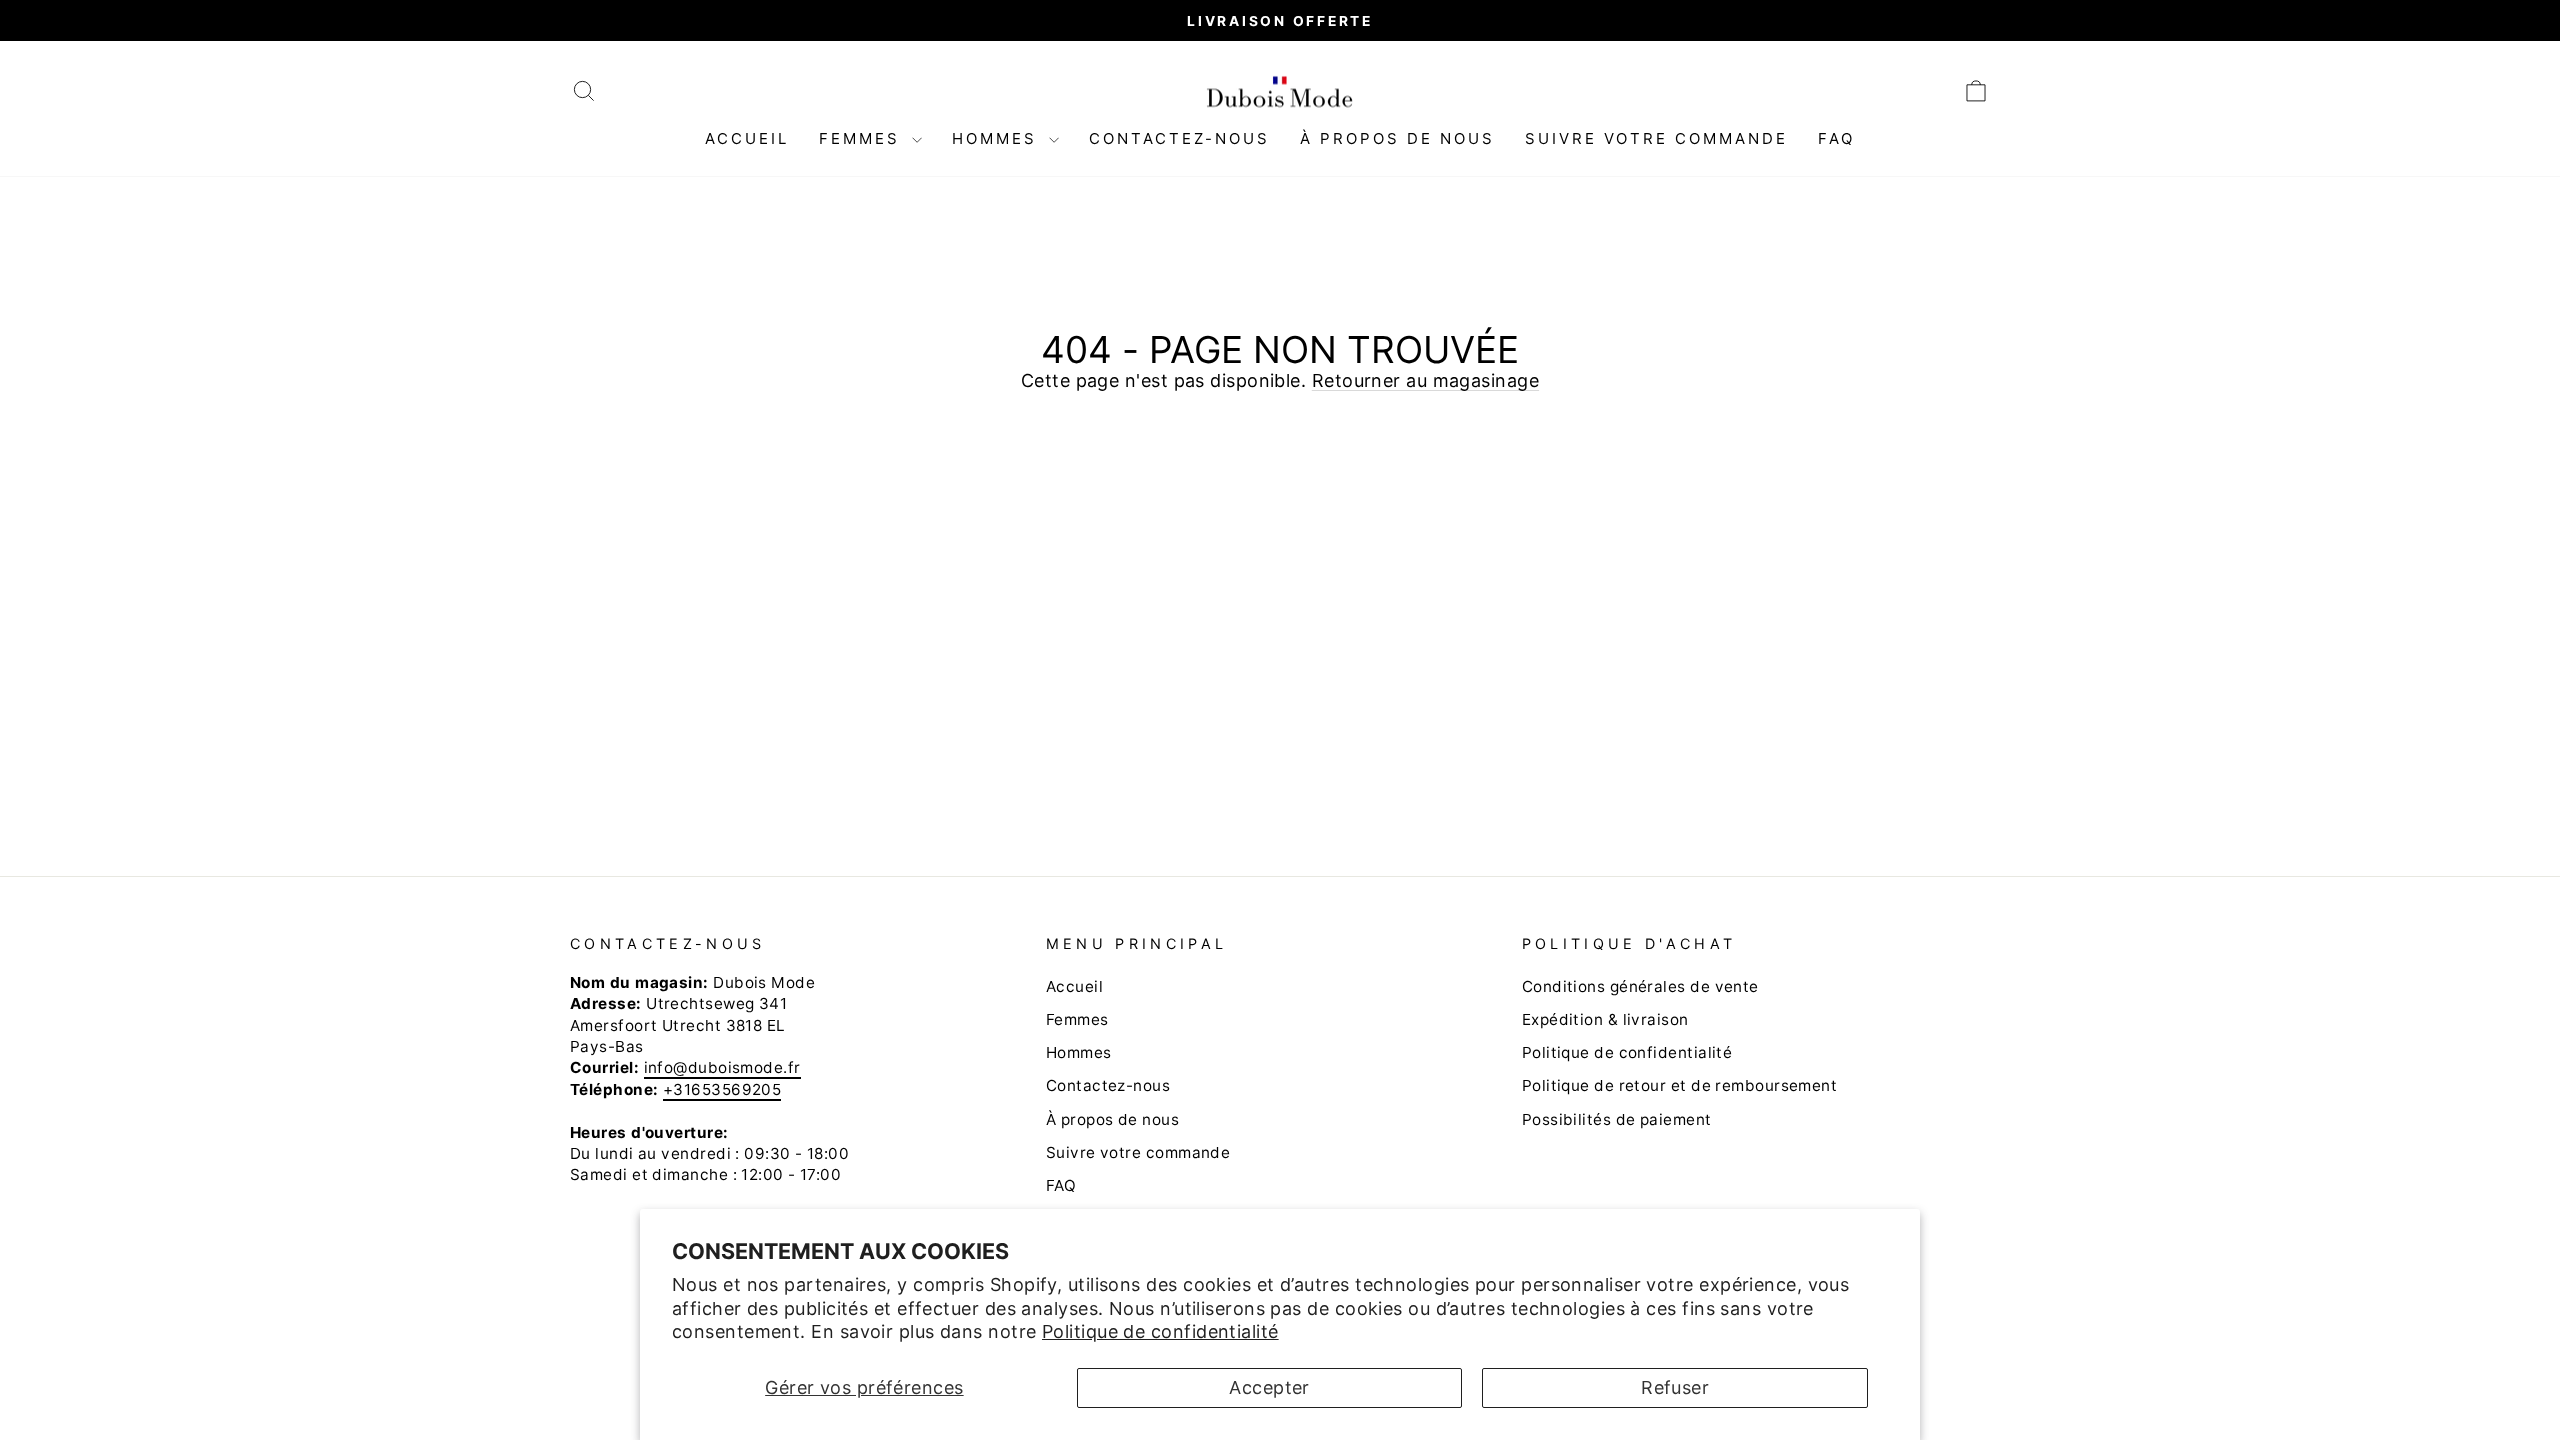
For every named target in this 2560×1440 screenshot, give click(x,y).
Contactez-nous (1179, 138)
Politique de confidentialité (1160, 1331)
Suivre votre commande (1656, 138)
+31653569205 (722, 1089)
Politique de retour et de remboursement (1680, 1085)
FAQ (1836, 138)
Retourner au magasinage (1425, 380)
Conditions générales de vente (1640, 986)
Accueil (747, 138)
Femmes (863, 138)
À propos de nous (1397, 138)
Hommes (998, 138)
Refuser (1675, 1387)
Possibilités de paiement (1617, 1119)
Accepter (1269, 1387)
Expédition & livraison (1605, 1019)
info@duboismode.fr (722, 1067)
